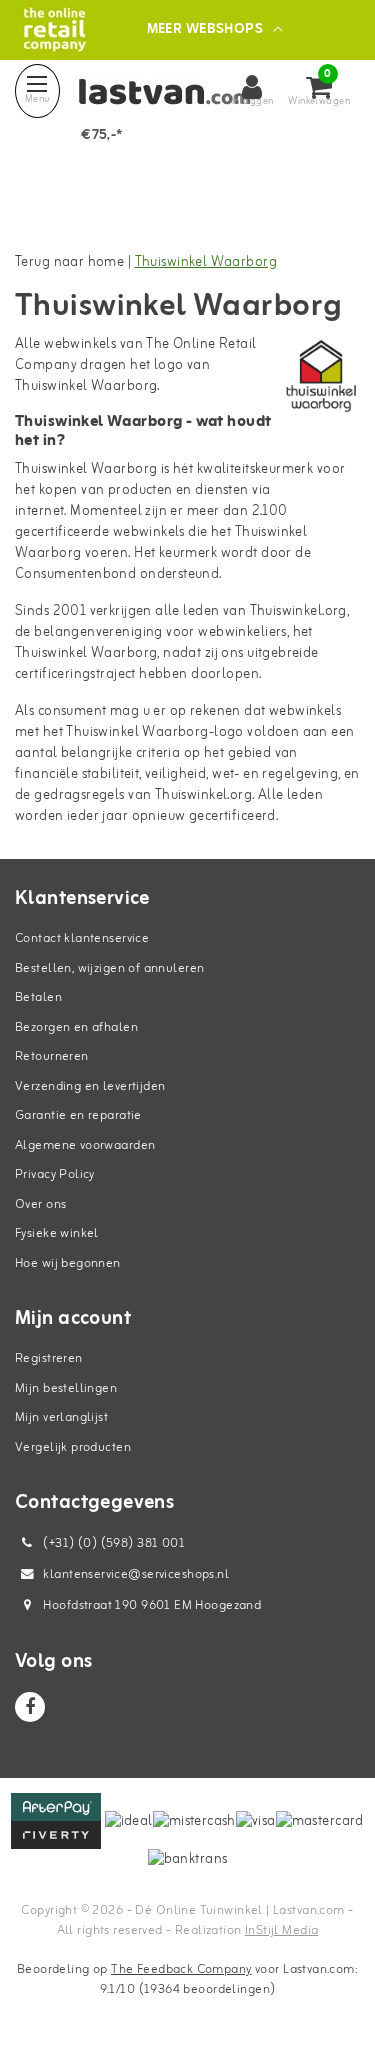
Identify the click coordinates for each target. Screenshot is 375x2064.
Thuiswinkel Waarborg (206, 262)
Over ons (40, 1204)
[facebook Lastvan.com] (30, 1707)
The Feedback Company (181, 1969)
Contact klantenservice (82, 938)
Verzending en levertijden (90, 1086)
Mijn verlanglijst (61, 1417)
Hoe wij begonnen (68, 1263)
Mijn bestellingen (66, 1388)
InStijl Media (281, 1930)
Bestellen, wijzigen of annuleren (109, 968)
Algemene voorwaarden (85, 1145)
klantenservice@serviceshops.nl (136, 1574)
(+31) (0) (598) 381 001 (112, 1543)
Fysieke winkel (57, 1233)
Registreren (49, 1358)
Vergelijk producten (73, 1447)
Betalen (38, 997)
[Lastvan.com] (54, 29)
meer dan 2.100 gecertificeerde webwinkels (151, 522)
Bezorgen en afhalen (76, 1027)
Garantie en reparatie (78, 1115)
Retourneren (52, 1056)
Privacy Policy (55, 1174)
